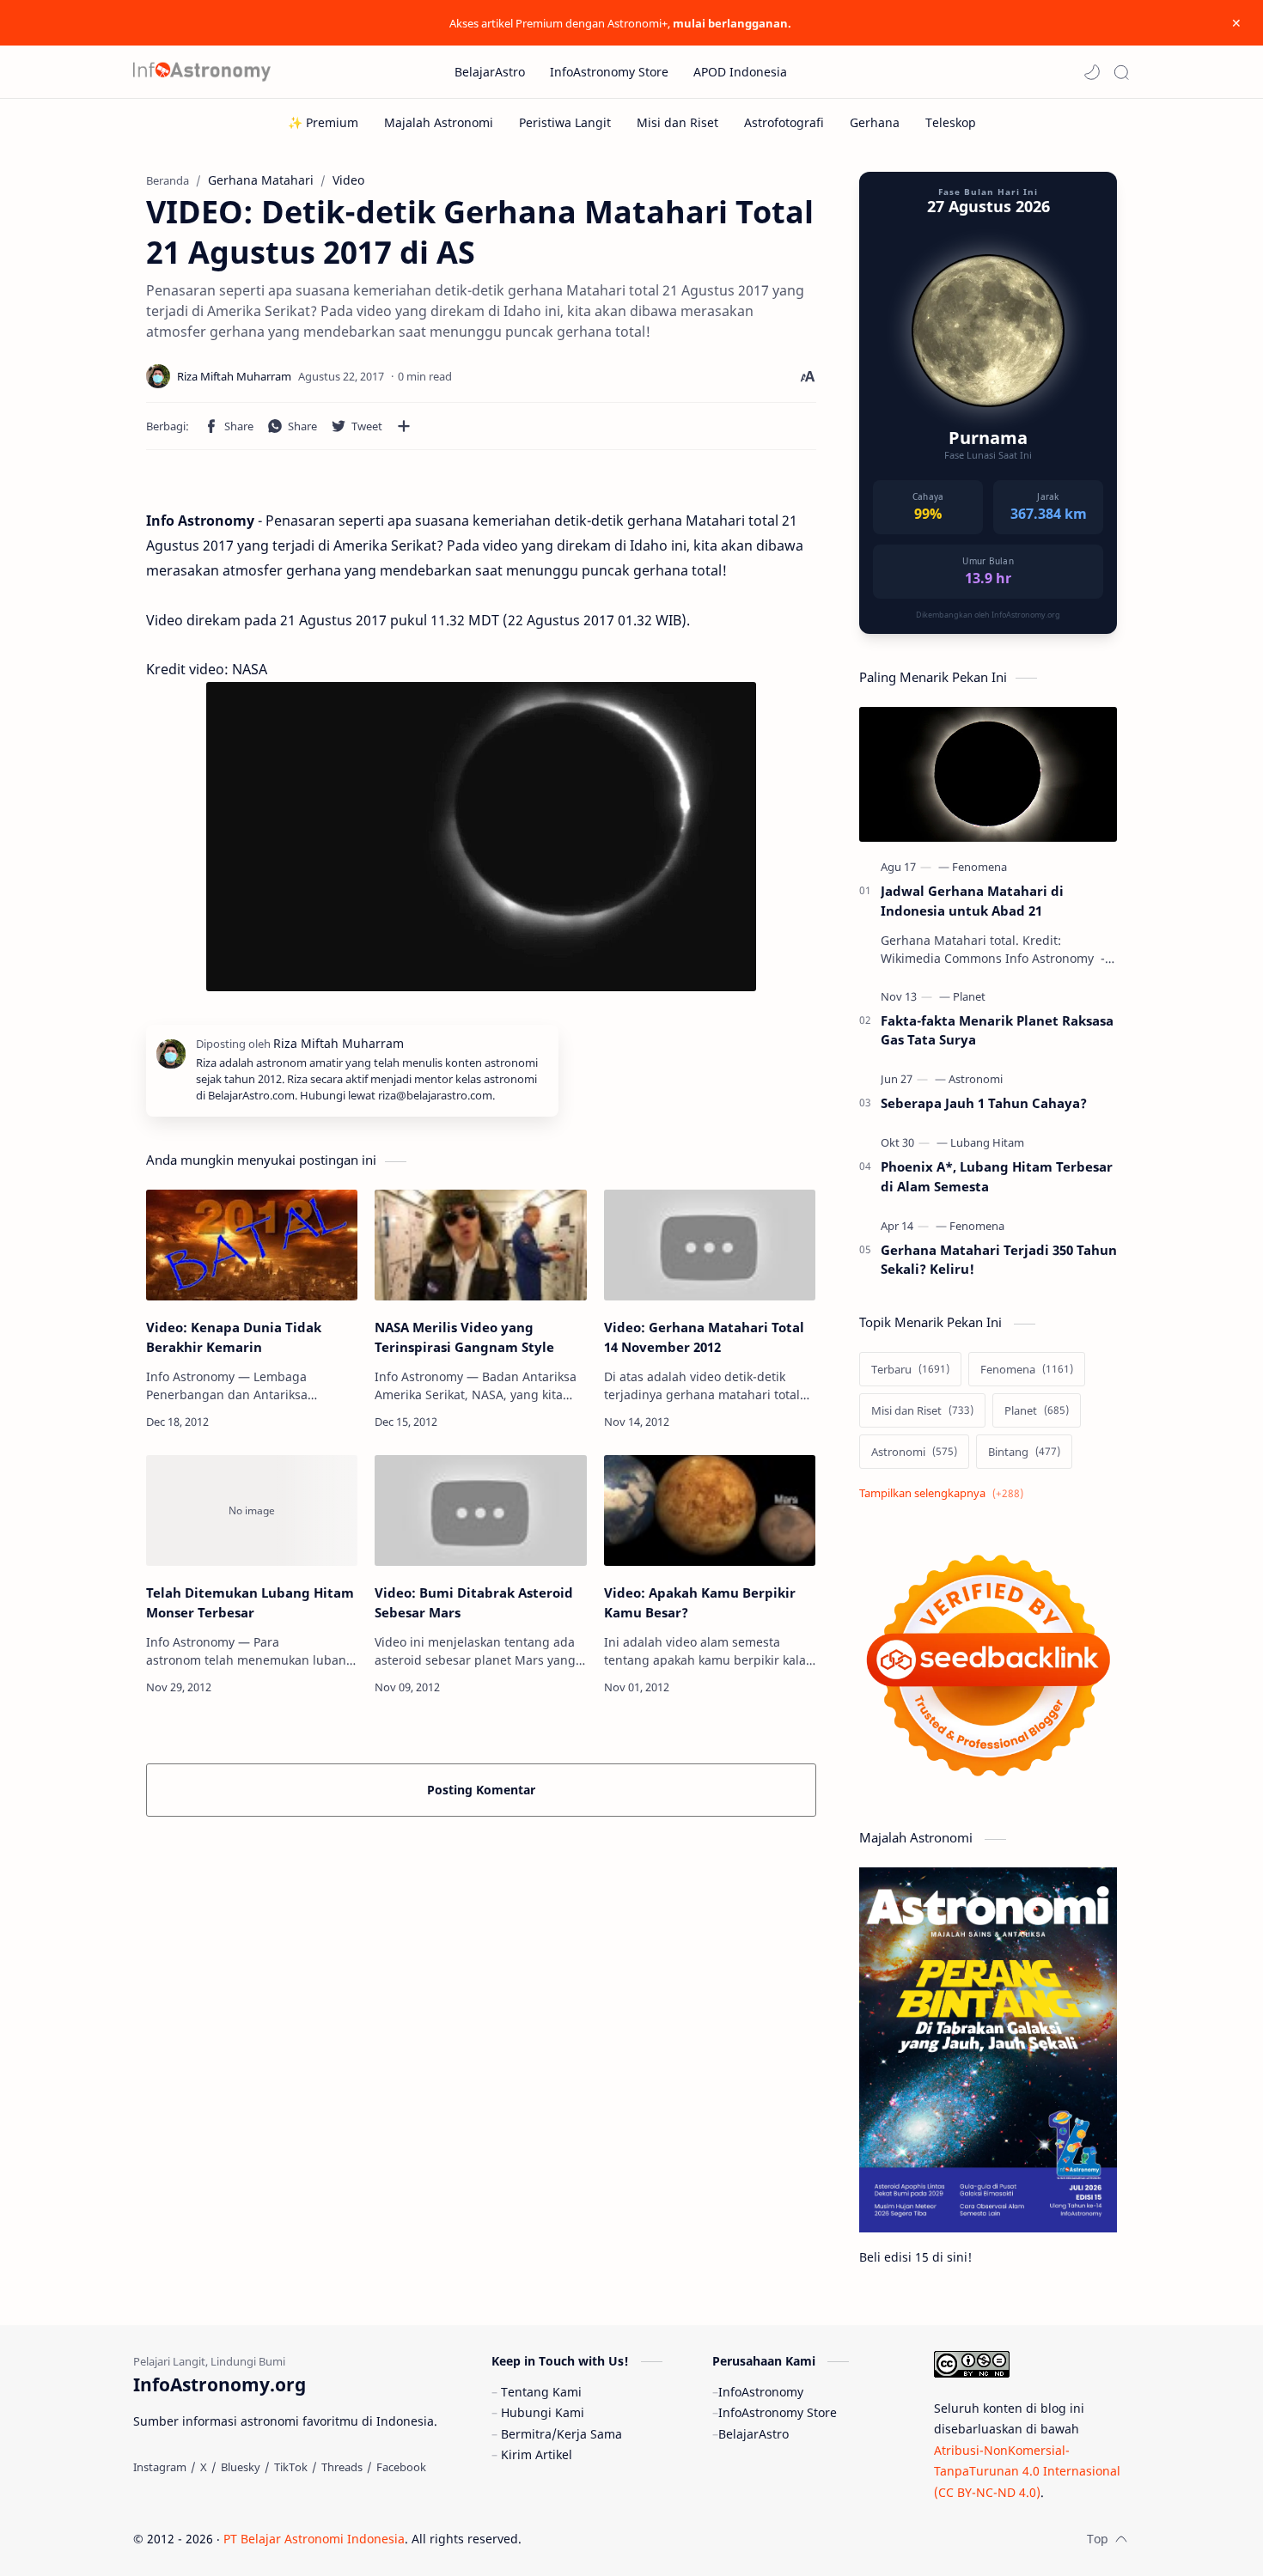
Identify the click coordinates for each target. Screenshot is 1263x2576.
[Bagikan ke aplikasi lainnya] (404, 426)
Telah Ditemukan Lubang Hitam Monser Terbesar (250, 1602)
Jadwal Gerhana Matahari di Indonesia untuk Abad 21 (972, 901)
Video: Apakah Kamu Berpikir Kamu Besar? (700, 1602)
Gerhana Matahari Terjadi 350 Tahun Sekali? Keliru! (999, 1260)
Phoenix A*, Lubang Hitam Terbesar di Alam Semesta (997, 1176)
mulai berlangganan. (732, 23)
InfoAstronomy (761, 2392)
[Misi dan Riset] (677, 122)
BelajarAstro (754, 2434)
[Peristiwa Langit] (565, 122)
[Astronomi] (976, 1079)
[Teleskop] (951, 122)
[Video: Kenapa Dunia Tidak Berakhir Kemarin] (252, 1245)
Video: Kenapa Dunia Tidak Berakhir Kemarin (234, 1337)
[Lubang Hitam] (987, 1142)
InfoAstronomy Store (778, 2412)
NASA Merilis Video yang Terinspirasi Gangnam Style (464, 1337)
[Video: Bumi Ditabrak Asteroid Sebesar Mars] (480, 1510)
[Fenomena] (979, 867)
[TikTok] (291, 2467)
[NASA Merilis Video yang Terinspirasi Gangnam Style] (480, 1245)
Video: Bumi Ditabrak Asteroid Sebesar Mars (474, 1602)
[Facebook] (401, 2467)
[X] (204, 2467)
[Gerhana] (875, 122)
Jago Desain (637, 2539)
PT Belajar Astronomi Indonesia (314, 2539)
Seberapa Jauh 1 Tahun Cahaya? (984, 1103)
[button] (1092, 72)
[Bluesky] (241, 2467)
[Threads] (342, 2467)
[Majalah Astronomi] (439, 122)
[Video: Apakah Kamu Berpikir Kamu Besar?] (710, 1510)
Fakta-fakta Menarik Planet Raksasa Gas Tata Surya (997, 1030)
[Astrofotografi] (784, 122)
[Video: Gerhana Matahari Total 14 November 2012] (710, 1245)
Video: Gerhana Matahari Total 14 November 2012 (704, 1337)
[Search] (1121, 72)
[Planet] (969, 996)
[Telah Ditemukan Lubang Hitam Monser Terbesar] (252, 1510)
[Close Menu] (1236, 23)
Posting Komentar (481, 1790)
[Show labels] (945, 1493)
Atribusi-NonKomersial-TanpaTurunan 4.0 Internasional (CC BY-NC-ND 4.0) (1027, 2471)
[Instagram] (160, 2467)
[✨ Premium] (323, 122)
